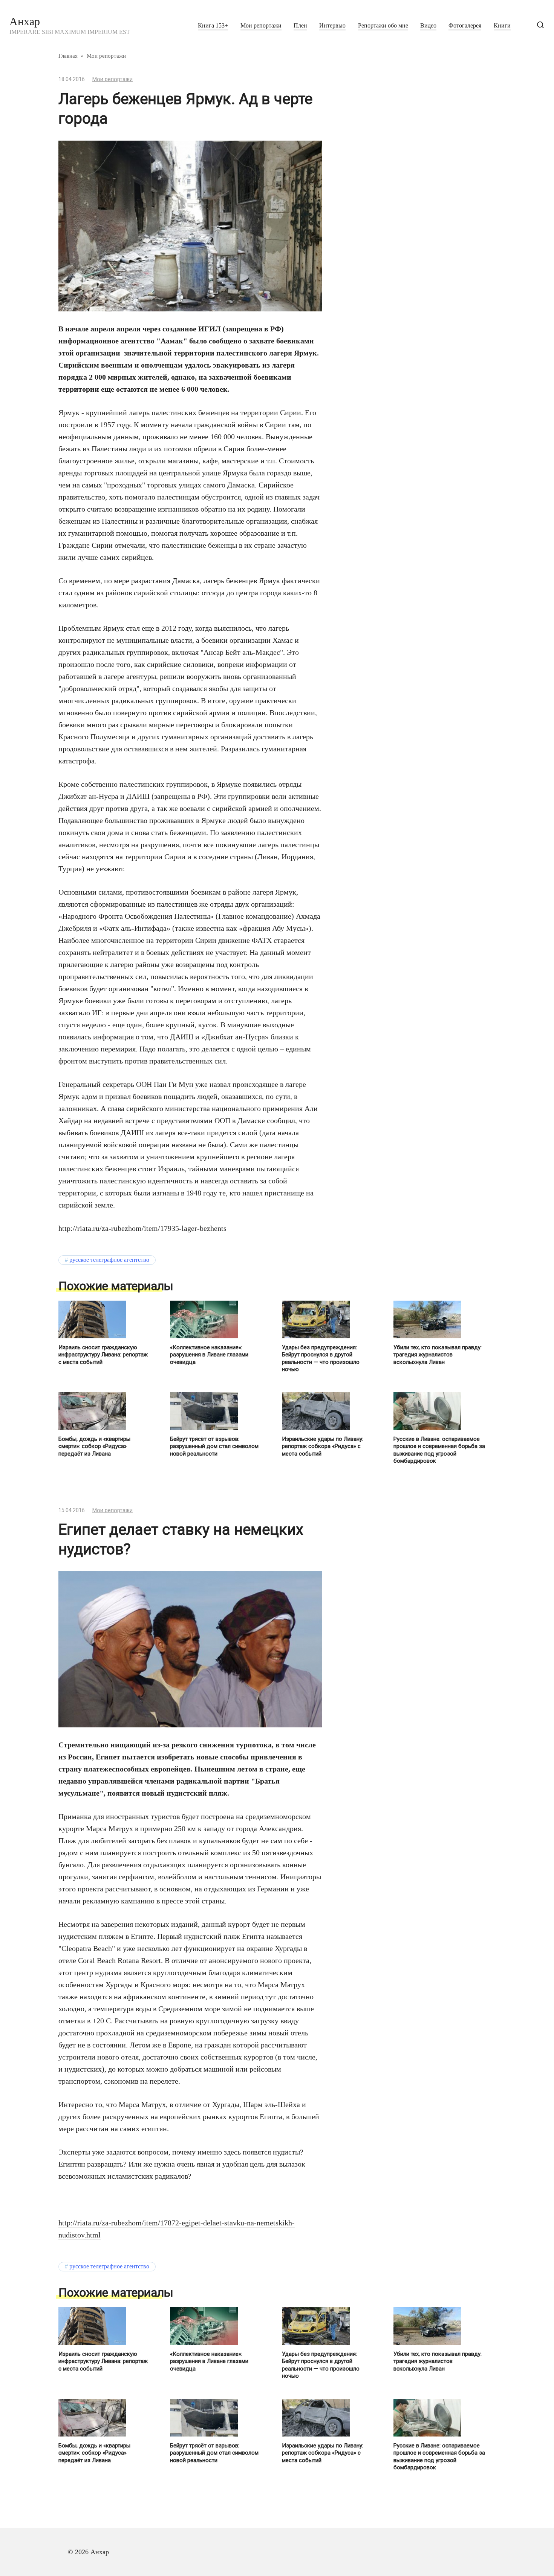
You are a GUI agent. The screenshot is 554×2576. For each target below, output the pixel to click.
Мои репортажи (261, 26)
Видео (428, 26)
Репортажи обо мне (383, 26)
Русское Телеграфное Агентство (109, 1260)
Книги (502, 26)
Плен (300, 26)
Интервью (332, 26)
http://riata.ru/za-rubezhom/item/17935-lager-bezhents (142, 1228)
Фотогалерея (465, 26)
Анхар (25, 21)
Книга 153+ (213, 26)
